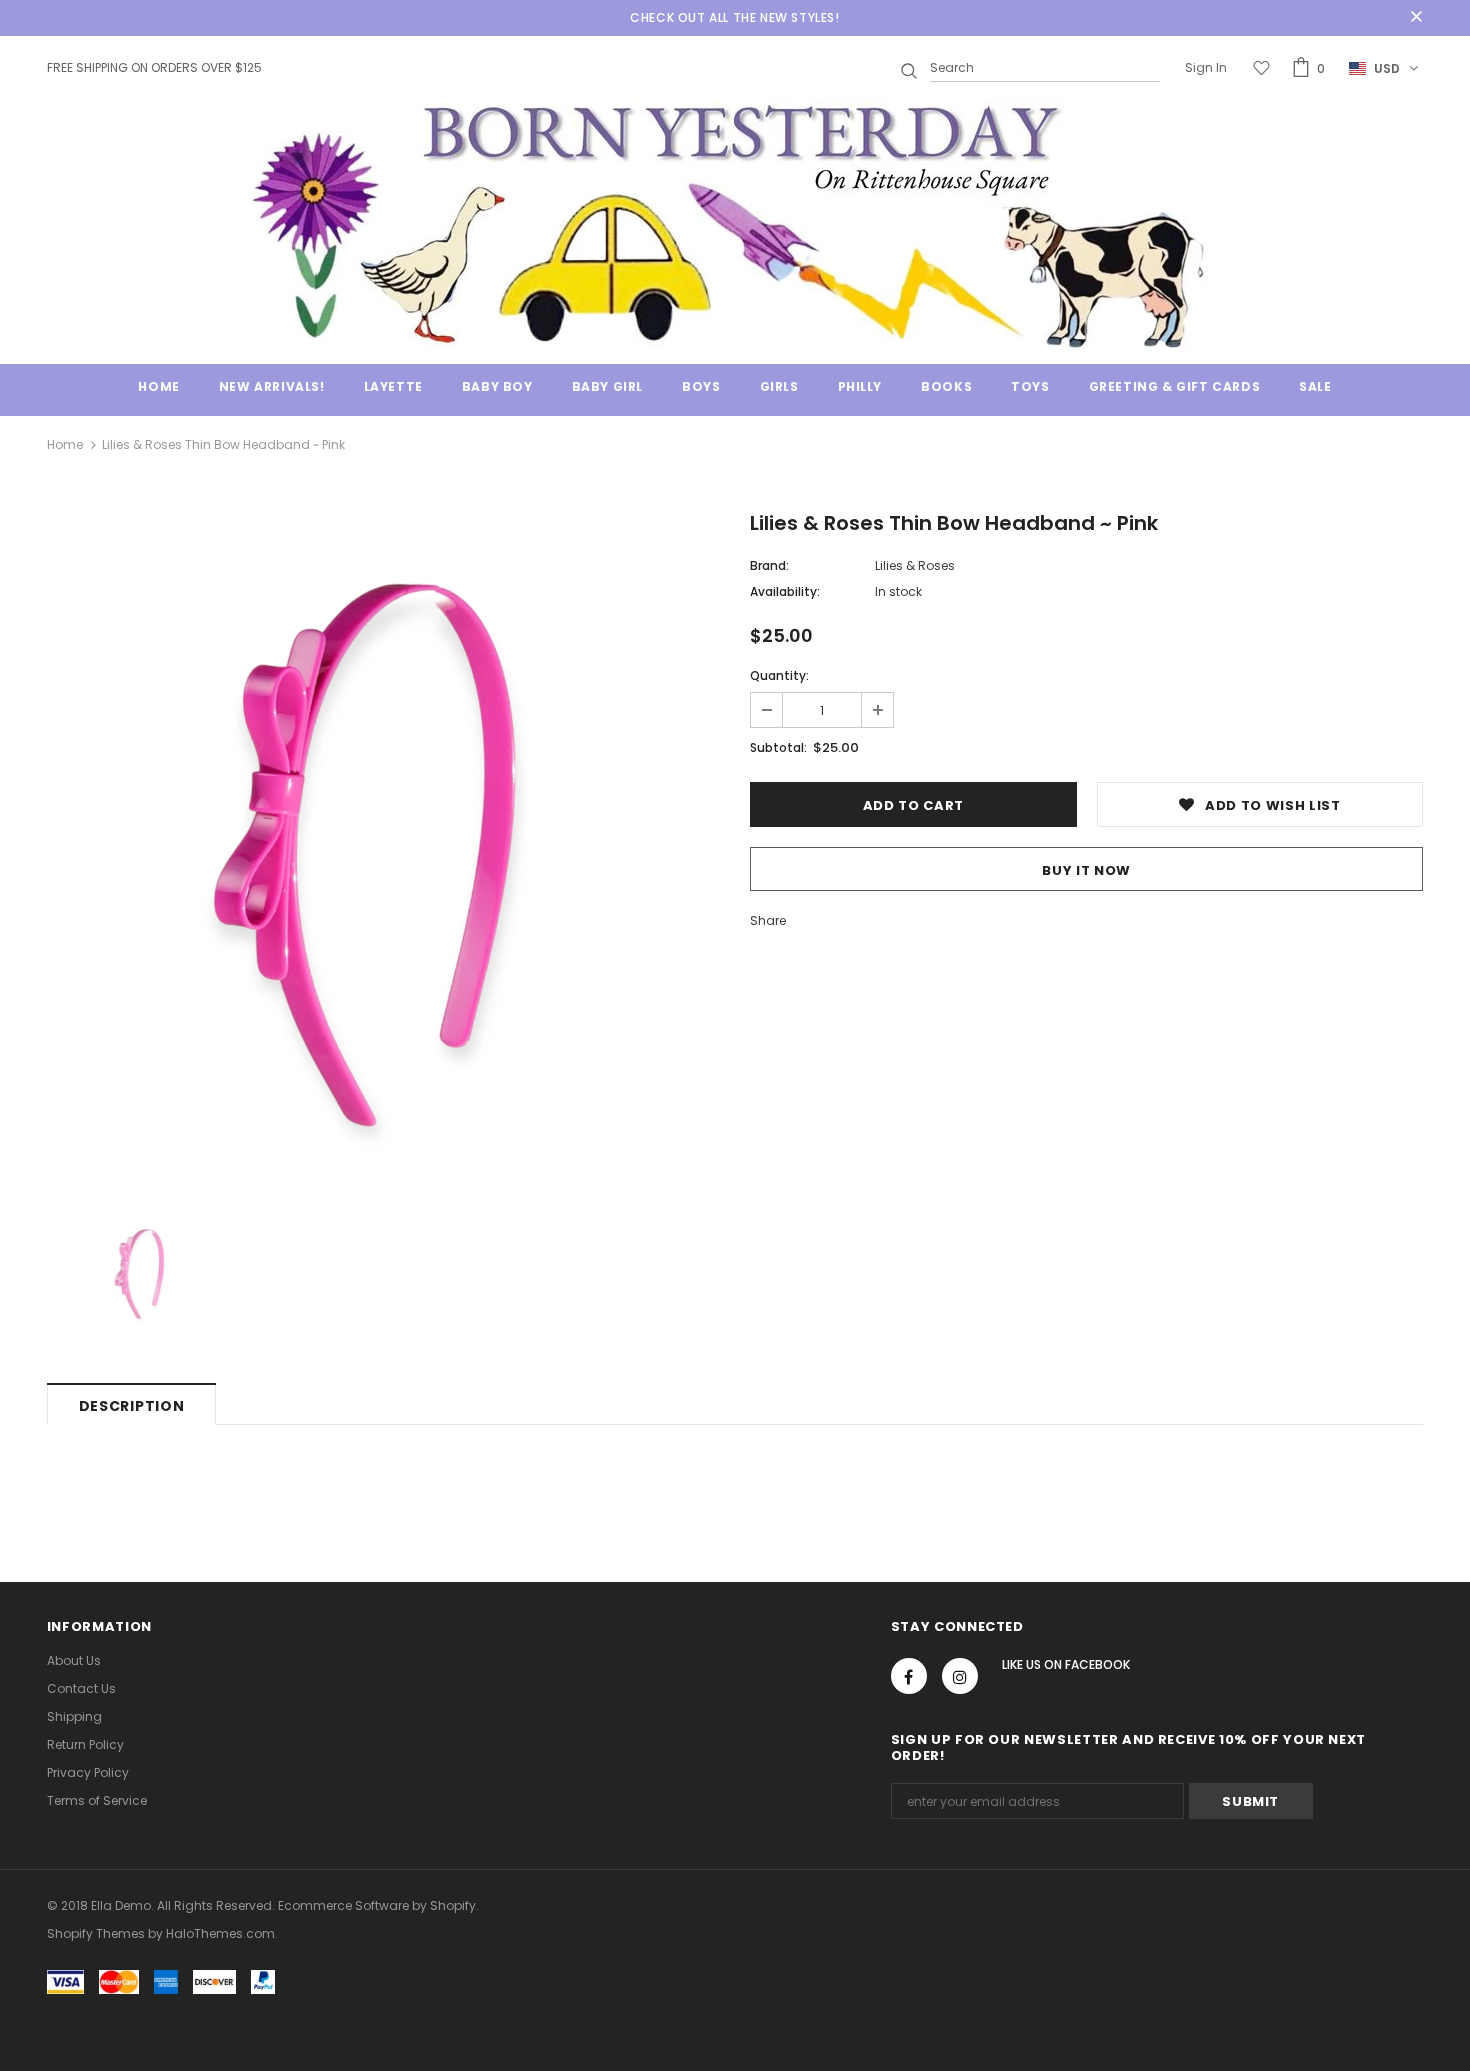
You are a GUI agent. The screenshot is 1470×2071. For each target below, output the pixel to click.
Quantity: (779, 675)
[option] (383, 851)
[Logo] (735, 224)
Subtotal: (778, 747)
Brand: (769, 565)
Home (65, 444)
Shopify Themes (96, 1933)
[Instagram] (960, 1676)
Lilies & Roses (915, 565)
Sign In (1206, 67)
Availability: (785, 591)
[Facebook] (909, 1676)
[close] (1416, 18)
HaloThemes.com (220, 1933)
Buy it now (1086, 870)
